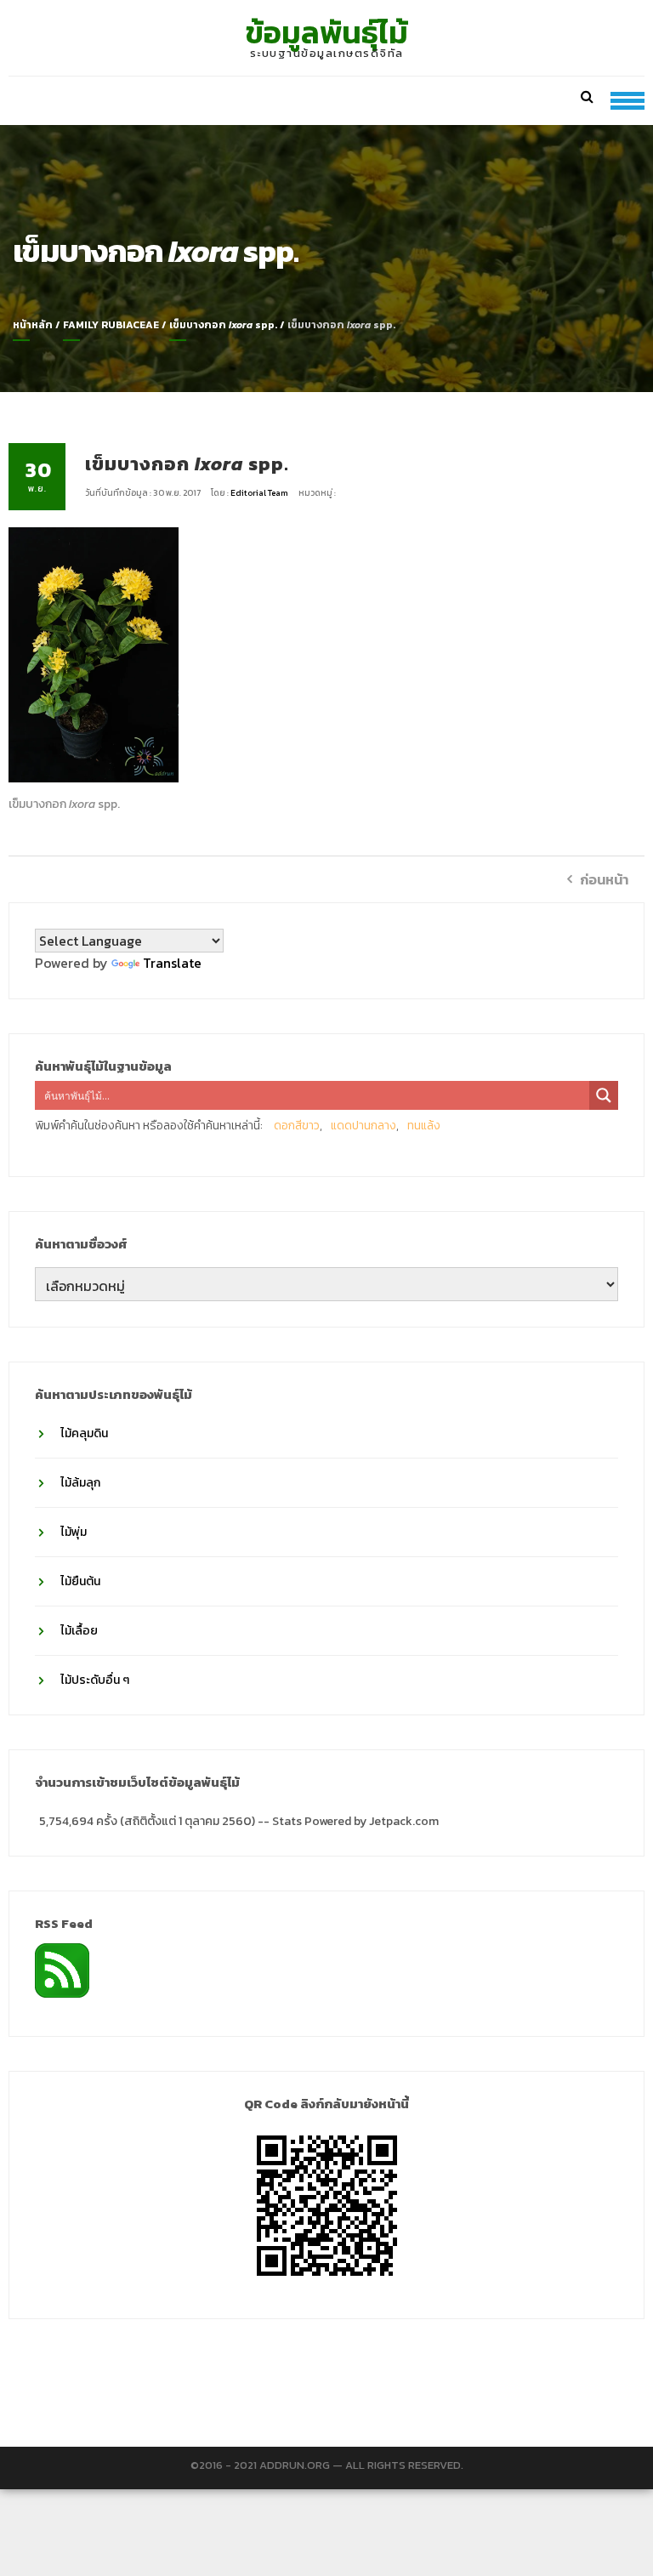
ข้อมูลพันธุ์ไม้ (327, 32)
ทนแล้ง (424, 1126)
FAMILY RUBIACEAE (111, 325)
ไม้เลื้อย (79, 1631)
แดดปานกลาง (363, 1126)
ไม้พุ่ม (74, 1532)
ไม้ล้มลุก (80, 1483)
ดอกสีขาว (297, 1126)
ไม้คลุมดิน (84, 1433)
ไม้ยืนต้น (80, 1581)
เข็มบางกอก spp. (223, 325)
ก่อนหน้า (604, 879)
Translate (172, 963)
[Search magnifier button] (604, 1095)
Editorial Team (260, 493)
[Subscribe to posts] (62, 1969)
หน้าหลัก (33, 325)
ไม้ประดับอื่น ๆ (95, 1680)
